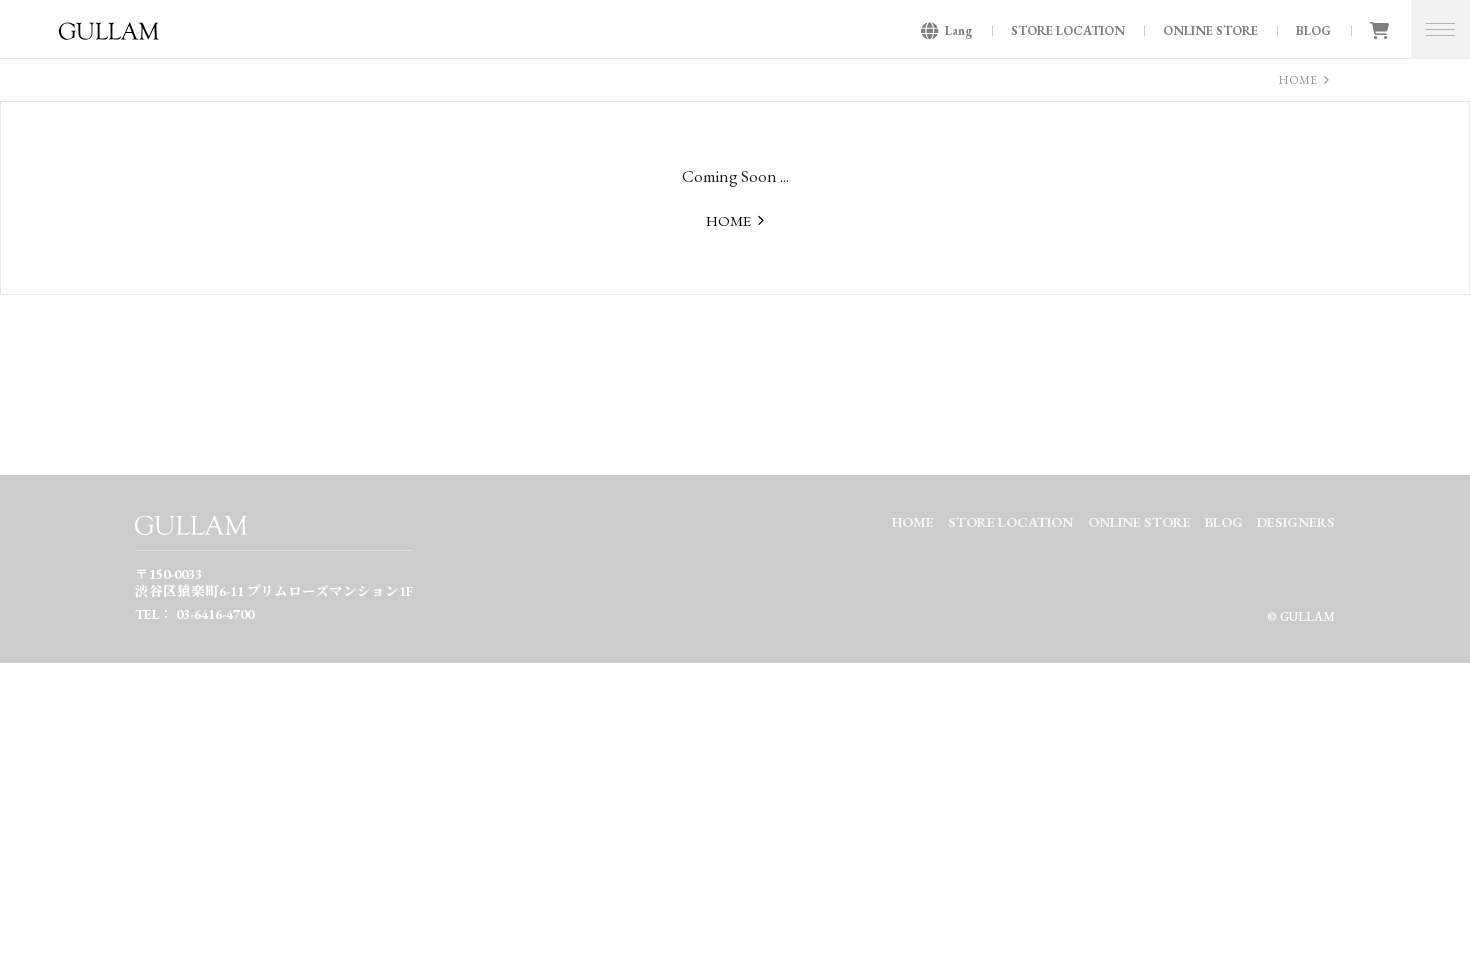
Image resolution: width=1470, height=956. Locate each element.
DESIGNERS (1296, 522)
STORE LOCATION (1068, 30)
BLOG (1313, 30)
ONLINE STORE (1210, 30)
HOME (1297, 80)
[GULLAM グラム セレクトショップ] (109, 37)
